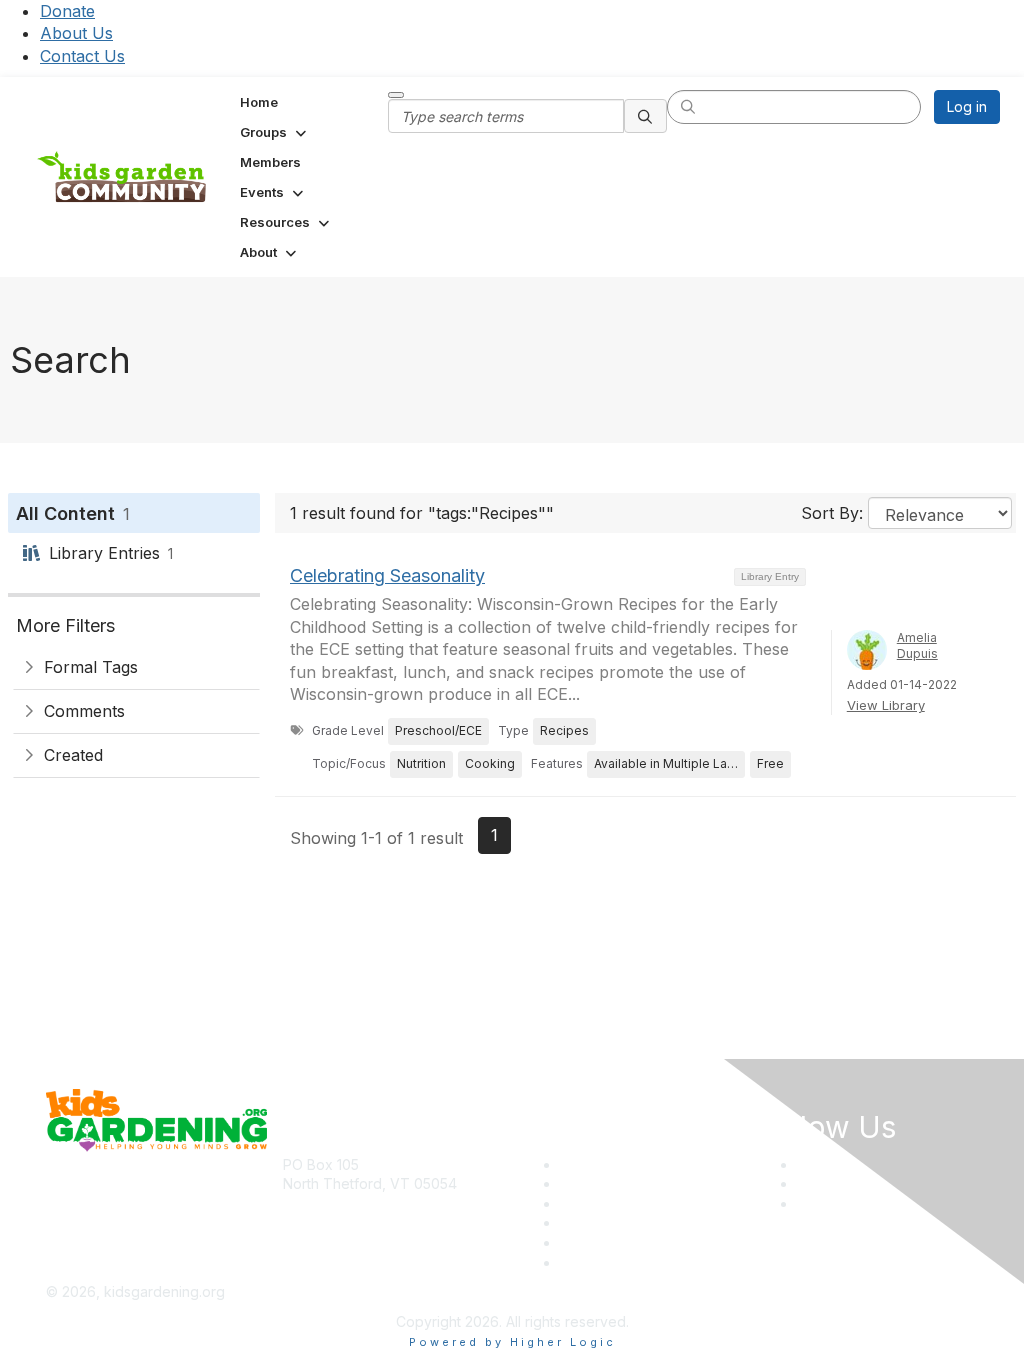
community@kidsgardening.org (385, 1213)
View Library (886, 705)
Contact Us (82, 56)
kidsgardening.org (580, 1291)
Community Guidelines (632, 1262)
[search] (646, 116)
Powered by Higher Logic (512, 1342)
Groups (584, 1203)
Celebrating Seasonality (387, 575)
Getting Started (609, 1242)
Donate (67, 11)
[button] (275, 132)
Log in (967, 106)
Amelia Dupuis (917, 646)
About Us (76, 33)
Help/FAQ (591, 1222)
